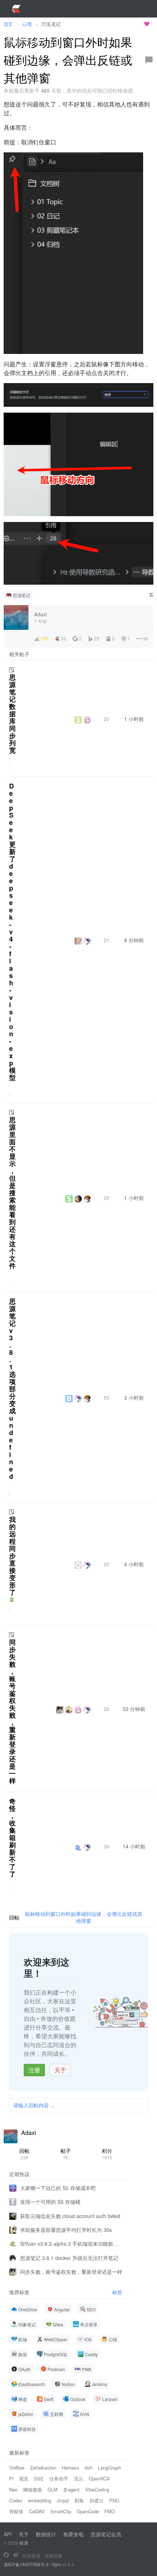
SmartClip (61, 2511)
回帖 (24, 2154)
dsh (89, 2468)
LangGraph (109, 2468)
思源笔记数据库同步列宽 (12, 714)
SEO (91, 2309)
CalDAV (37, 2511)
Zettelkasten (43, 2468)
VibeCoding (97, 2489)
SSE (39, 2478)
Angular (62, 2309)
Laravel (110, 2399)
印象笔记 (27, 2324)
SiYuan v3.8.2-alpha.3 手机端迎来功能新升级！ (71, 2244)
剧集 (79, 2500)
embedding (40, 2500)
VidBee (17, 2468)
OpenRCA (99, 2478)
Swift (49, 2399)
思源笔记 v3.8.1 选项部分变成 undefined (12, 1389)
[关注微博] (16, 2555)
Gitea (58, 2324)
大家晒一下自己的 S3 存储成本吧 (58, 2188)
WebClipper (56, 2339)
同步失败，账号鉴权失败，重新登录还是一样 (12, 1711)
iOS (88, 2339)
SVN (85, 2414)
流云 (78, 2478)
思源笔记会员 (106, 2534)
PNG (114, 2500)
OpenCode (88, 2511)
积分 (107, 2154)
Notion (68, 2384)
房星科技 (27, 2429)
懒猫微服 (32, 2489)
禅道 (23, 2399)
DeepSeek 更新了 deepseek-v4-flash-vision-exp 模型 (12, 932)
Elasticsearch (32, 2384)
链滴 (24, 2543)
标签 (117, 2292)
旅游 (23, 2354)
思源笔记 (22, 595)
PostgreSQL (56, 2354)
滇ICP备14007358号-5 (26, 2564)
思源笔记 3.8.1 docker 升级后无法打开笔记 (69, 2258)
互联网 (57, 2414)
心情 (113, 2339)
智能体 (16, 2511)
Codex (16, 2500)
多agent (71, 2489)
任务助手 (59, 2478)
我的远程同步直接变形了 (12, 1556)
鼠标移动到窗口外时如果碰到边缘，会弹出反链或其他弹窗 (84, 1917)
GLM (53, 2489)
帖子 (66, 2154)
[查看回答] (12, 1599)
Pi (11, 2478)
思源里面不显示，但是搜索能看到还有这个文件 (12, 1193)
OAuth (24, 2369)
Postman (56, 2369)
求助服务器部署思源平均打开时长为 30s (66, 2230)
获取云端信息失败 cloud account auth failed (70, 2216)
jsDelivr (26, 2414)
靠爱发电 (73, 2534)
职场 (23, 2339)
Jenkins (99, 2384)
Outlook (78, 2399)
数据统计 (46, 2534)
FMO (110, 2511)
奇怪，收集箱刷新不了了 (12, 1838)
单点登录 (89, 2324)
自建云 (97, 2500)
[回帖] (149, 60)
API (8, 2534)
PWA (87, 2369)
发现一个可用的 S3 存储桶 (50, 2202)
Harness (70, 2468)
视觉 (24, 2478)
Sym (57, 2564)
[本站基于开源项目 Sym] (6, 2555)
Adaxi (29, 2133)
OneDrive (28, 2309)
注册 (34, 2070)
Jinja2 (63, 2500)
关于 (60, 2070)
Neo (13, 2489)
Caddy (91, 2354)
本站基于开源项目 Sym (116, 24)
